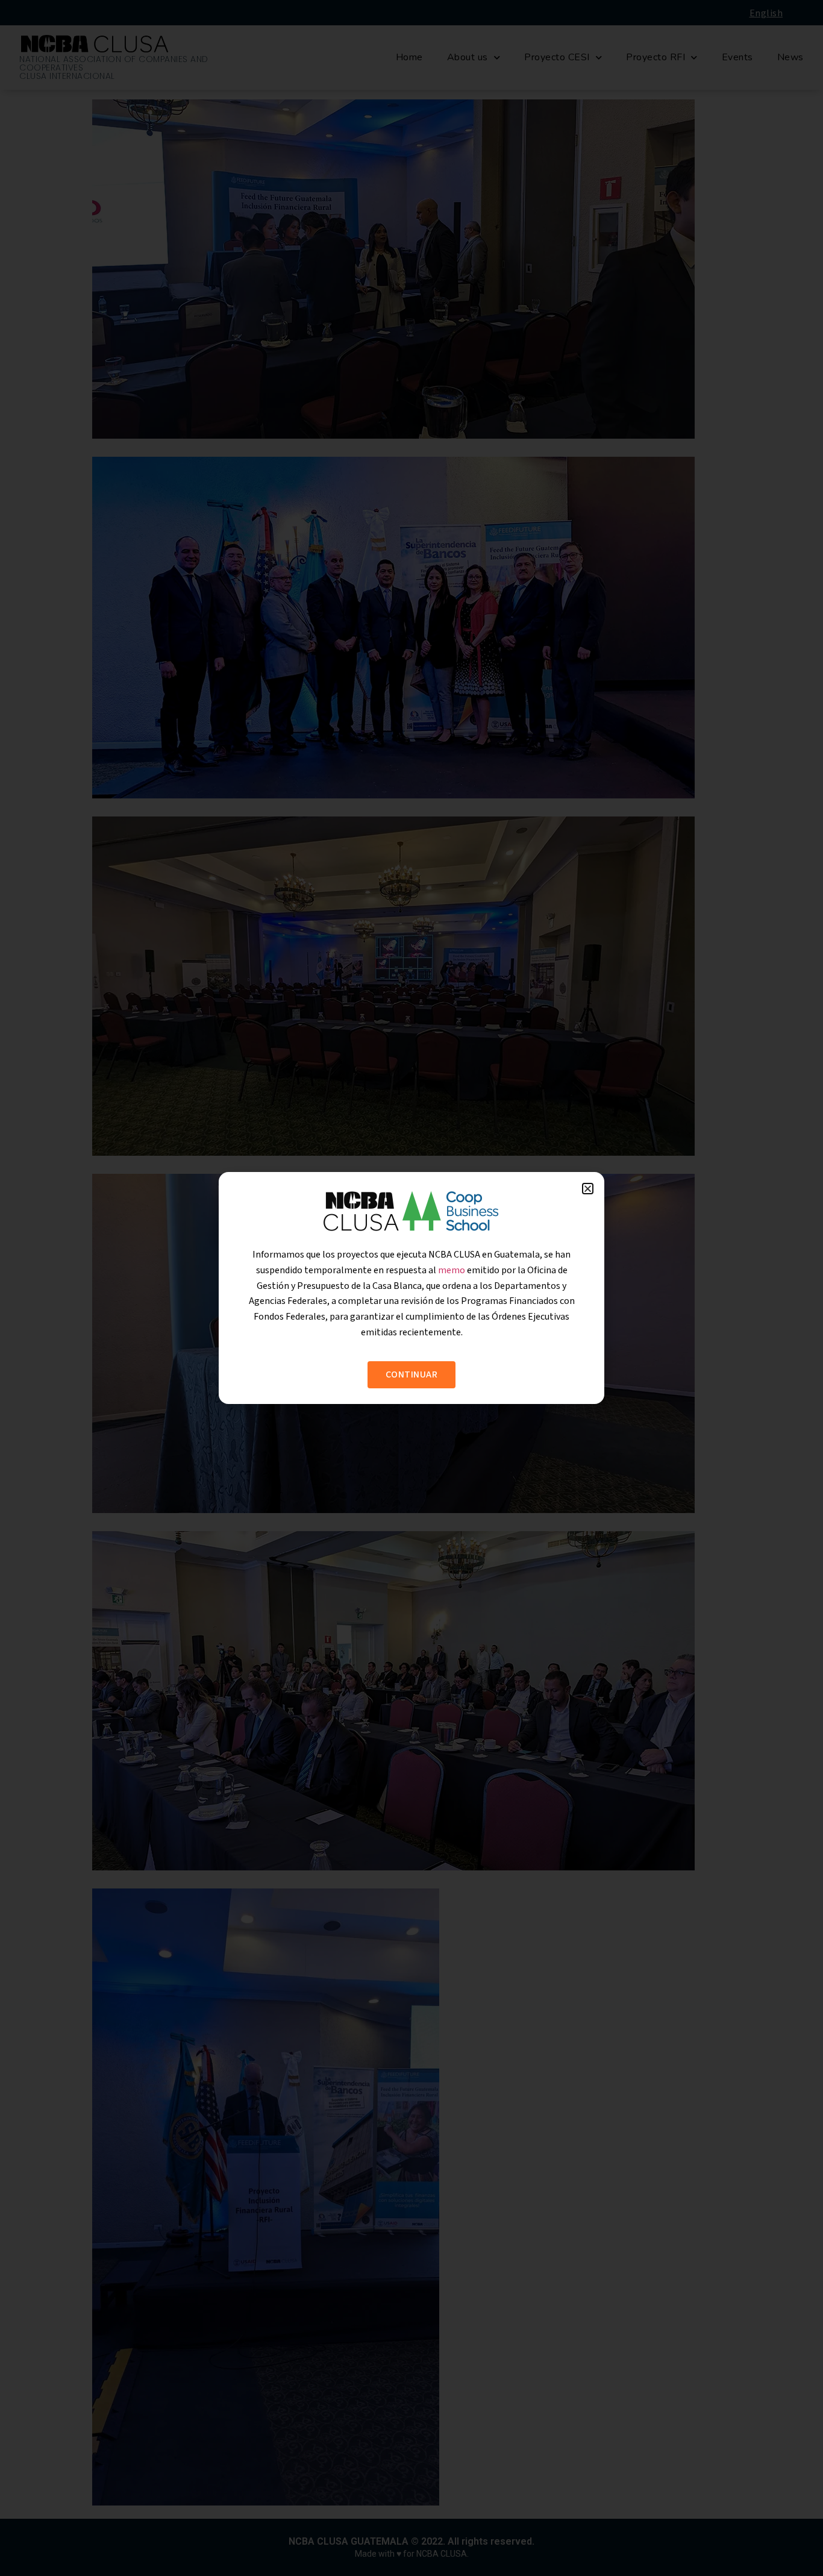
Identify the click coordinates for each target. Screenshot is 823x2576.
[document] (411, 1288)
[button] (588, 1189)
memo (452, 1270)
